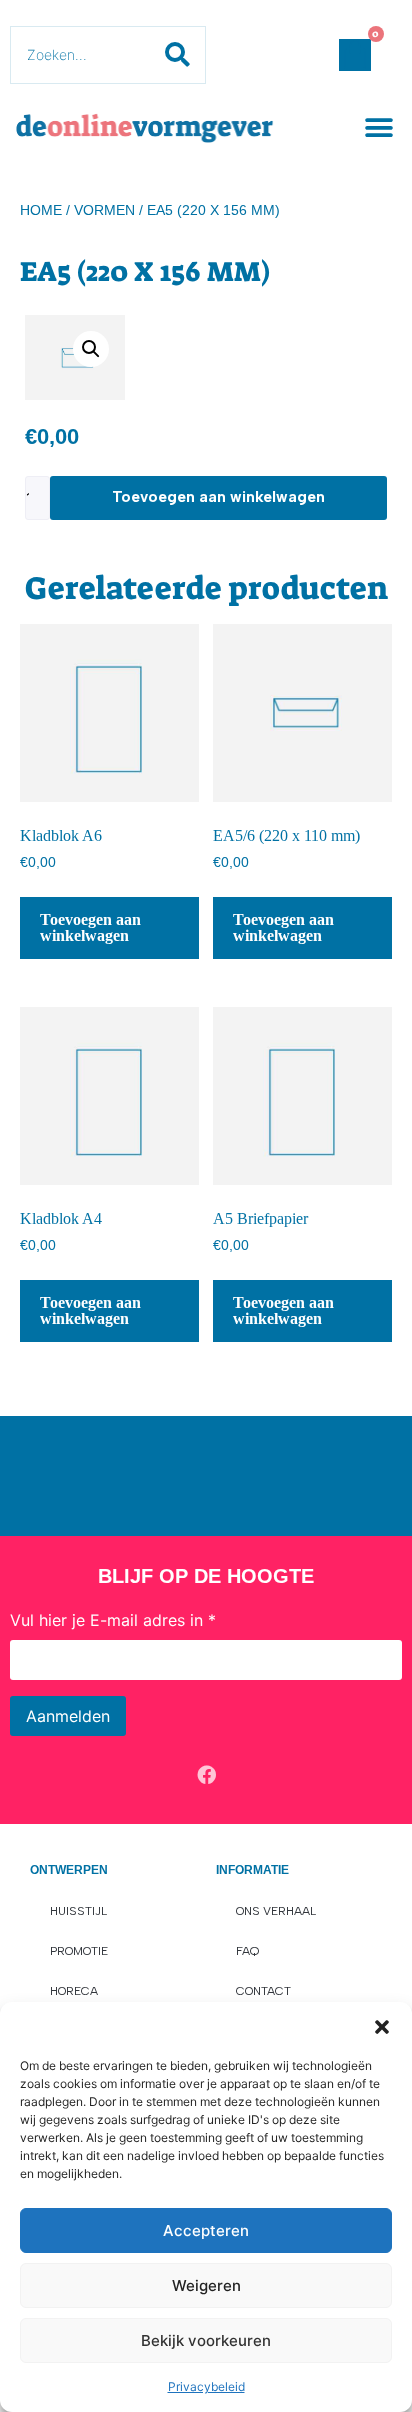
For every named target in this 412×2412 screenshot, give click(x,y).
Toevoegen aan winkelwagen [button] (90, 927)
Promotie (79, 1951)
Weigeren (206, 2285)
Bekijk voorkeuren (206, 2340)
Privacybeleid (206, 2386)
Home (41, 210)
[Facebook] (206, 1775)
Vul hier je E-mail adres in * (113, 1620)
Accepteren (206, 2230)
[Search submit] (177, 55)
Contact (263, 1991)
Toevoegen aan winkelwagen (218, 497)
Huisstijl (78, 1911)
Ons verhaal (276, 1911)
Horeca (74, 1991)
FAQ (247, 1951)
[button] (382, 2027)
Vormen (104, 210)
